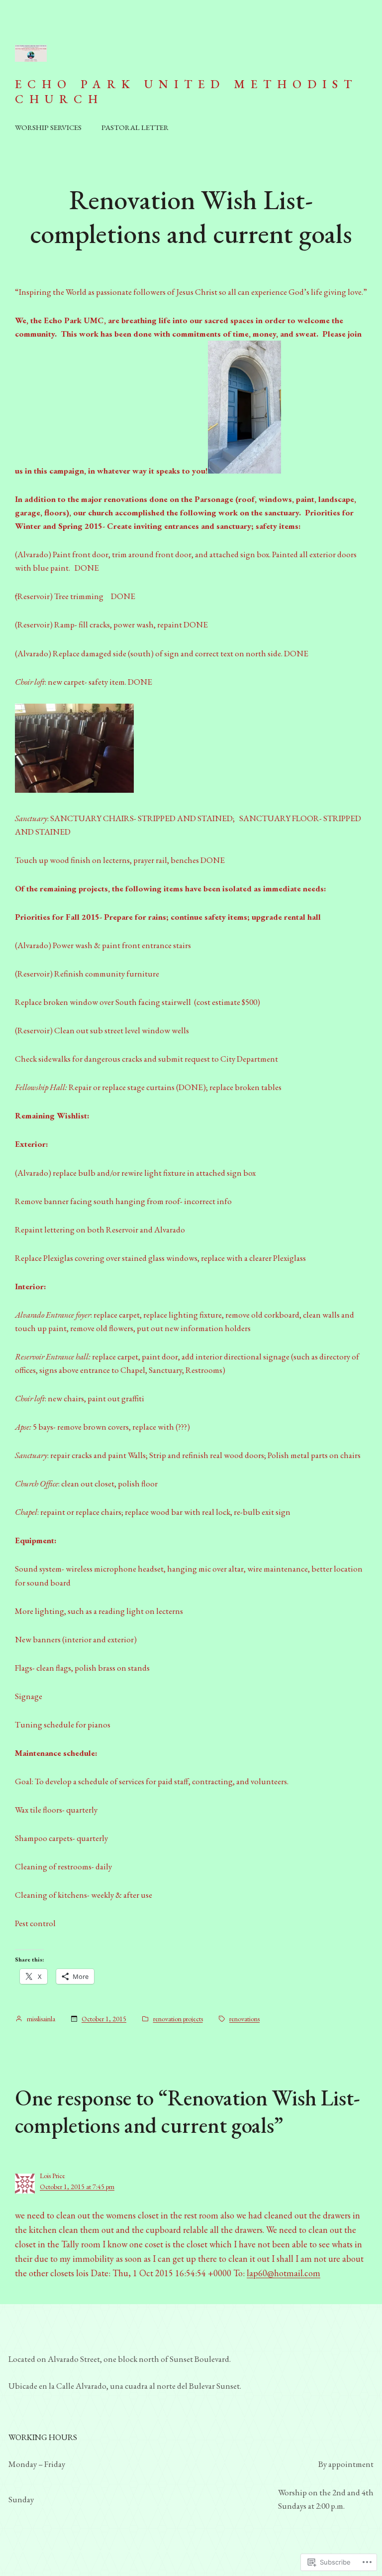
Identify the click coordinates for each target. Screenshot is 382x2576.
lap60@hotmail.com (284, 2273)
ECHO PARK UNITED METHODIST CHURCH (186, 91)
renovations (244, 2019)
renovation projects (178, 2019)
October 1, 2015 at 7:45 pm (77, 2187)
